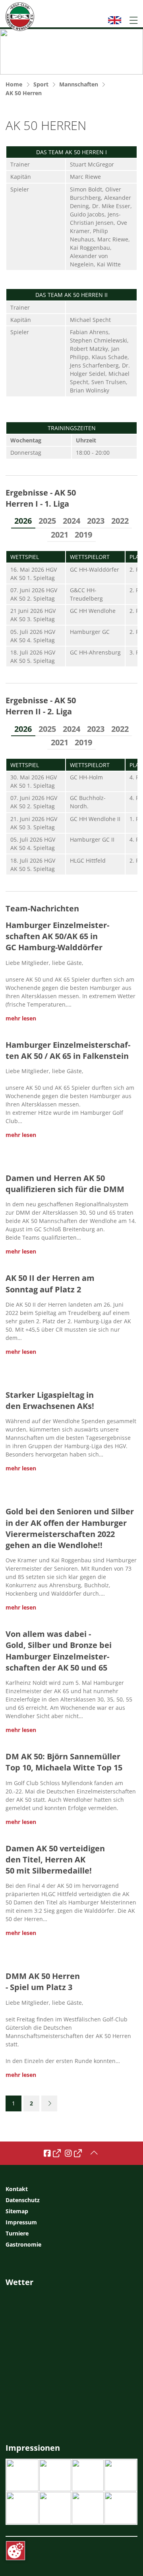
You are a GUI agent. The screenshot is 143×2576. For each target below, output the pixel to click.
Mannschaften (79, 84)
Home (14, 84)
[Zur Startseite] (20, 17)
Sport (41, 84)
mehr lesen (21, 1018)
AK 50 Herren (24, 93)
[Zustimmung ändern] (15, 2551)
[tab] (23, 521)
